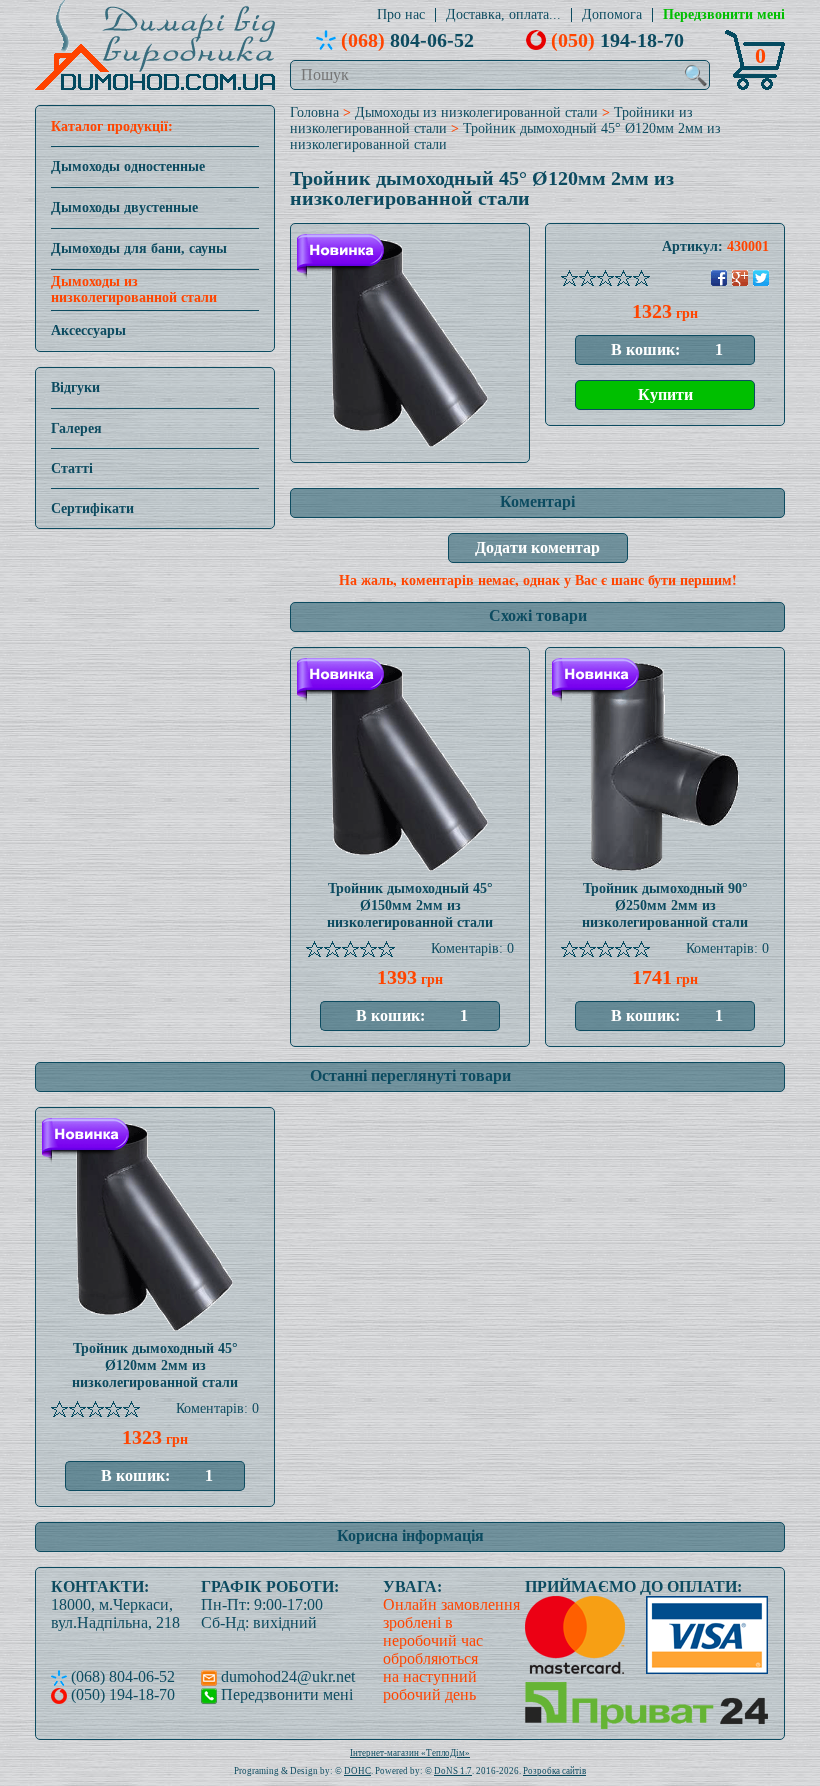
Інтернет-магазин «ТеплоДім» (410, 1753)
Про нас (401, 15)
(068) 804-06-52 (121, 1676)
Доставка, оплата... (503, 15)
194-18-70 (617, 40)
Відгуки (75, 387)
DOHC (357, 1771)
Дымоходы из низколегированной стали (134, 289)
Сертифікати (92, 508)
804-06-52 (407, 40)
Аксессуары (88, 330)
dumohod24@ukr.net (286, 1676)
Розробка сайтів (554, 1771)
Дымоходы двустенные (124, 207)
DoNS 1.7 (453, 1771)
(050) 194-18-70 (121, 1694)
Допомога (612, 15)
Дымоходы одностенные (128, 166)
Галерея (76, 428)
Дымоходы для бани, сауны (139, 248)
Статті (72, 468)
